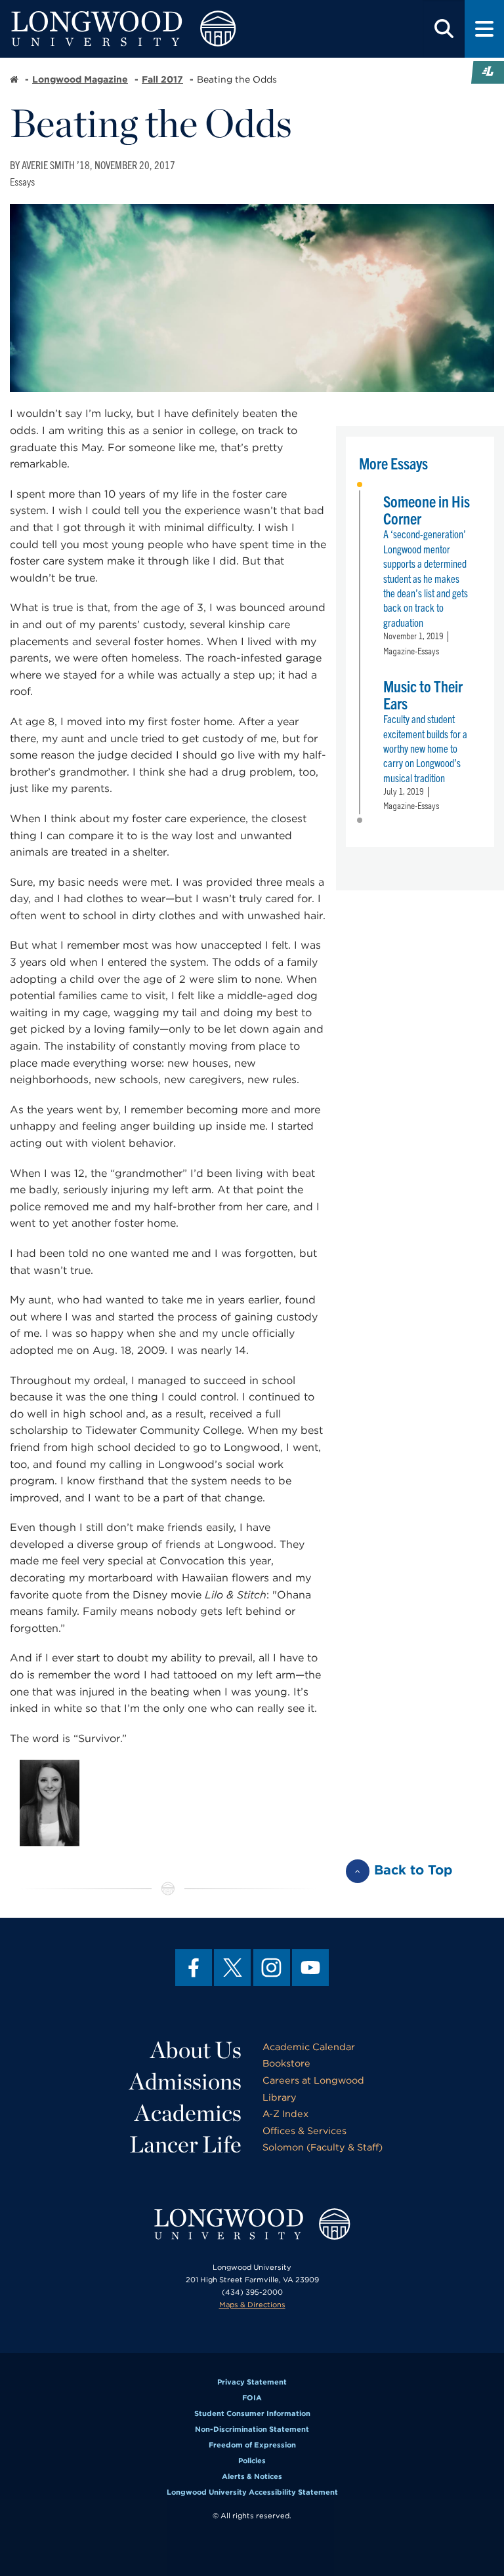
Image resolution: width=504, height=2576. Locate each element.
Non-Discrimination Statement (252, 2429)
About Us (196, 2050)
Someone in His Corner (427, 509)
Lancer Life (185, 2144)
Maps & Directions (252, 2305)
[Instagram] (272, 1968)
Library (280, 2097)
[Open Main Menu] (484, 29)
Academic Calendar (309, 2047)
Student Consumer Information (252, 2413)
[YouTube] (310, 1968)
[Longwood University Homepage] (151, 29)
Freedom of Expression (252, 2445)
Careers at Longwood (313, 2080)
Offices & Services (304, 2130)
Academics (188, 2112)
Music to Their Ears (423, 694)
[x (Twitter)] (232, 1968)
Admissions (185, 2081)
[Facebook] (194, 1968)
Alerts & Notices (252, 2476)
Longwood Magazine (80, 79)
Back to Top (413, 1870)
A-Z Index (285, 2113)
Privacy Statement (252, 2382)
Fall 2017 (162, 79)
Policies (252, 2461)
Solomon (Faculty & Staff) (323, 2147)
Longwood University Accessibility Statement (252, 2492)
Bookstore (286, 2063)
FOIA (252, 2398)
